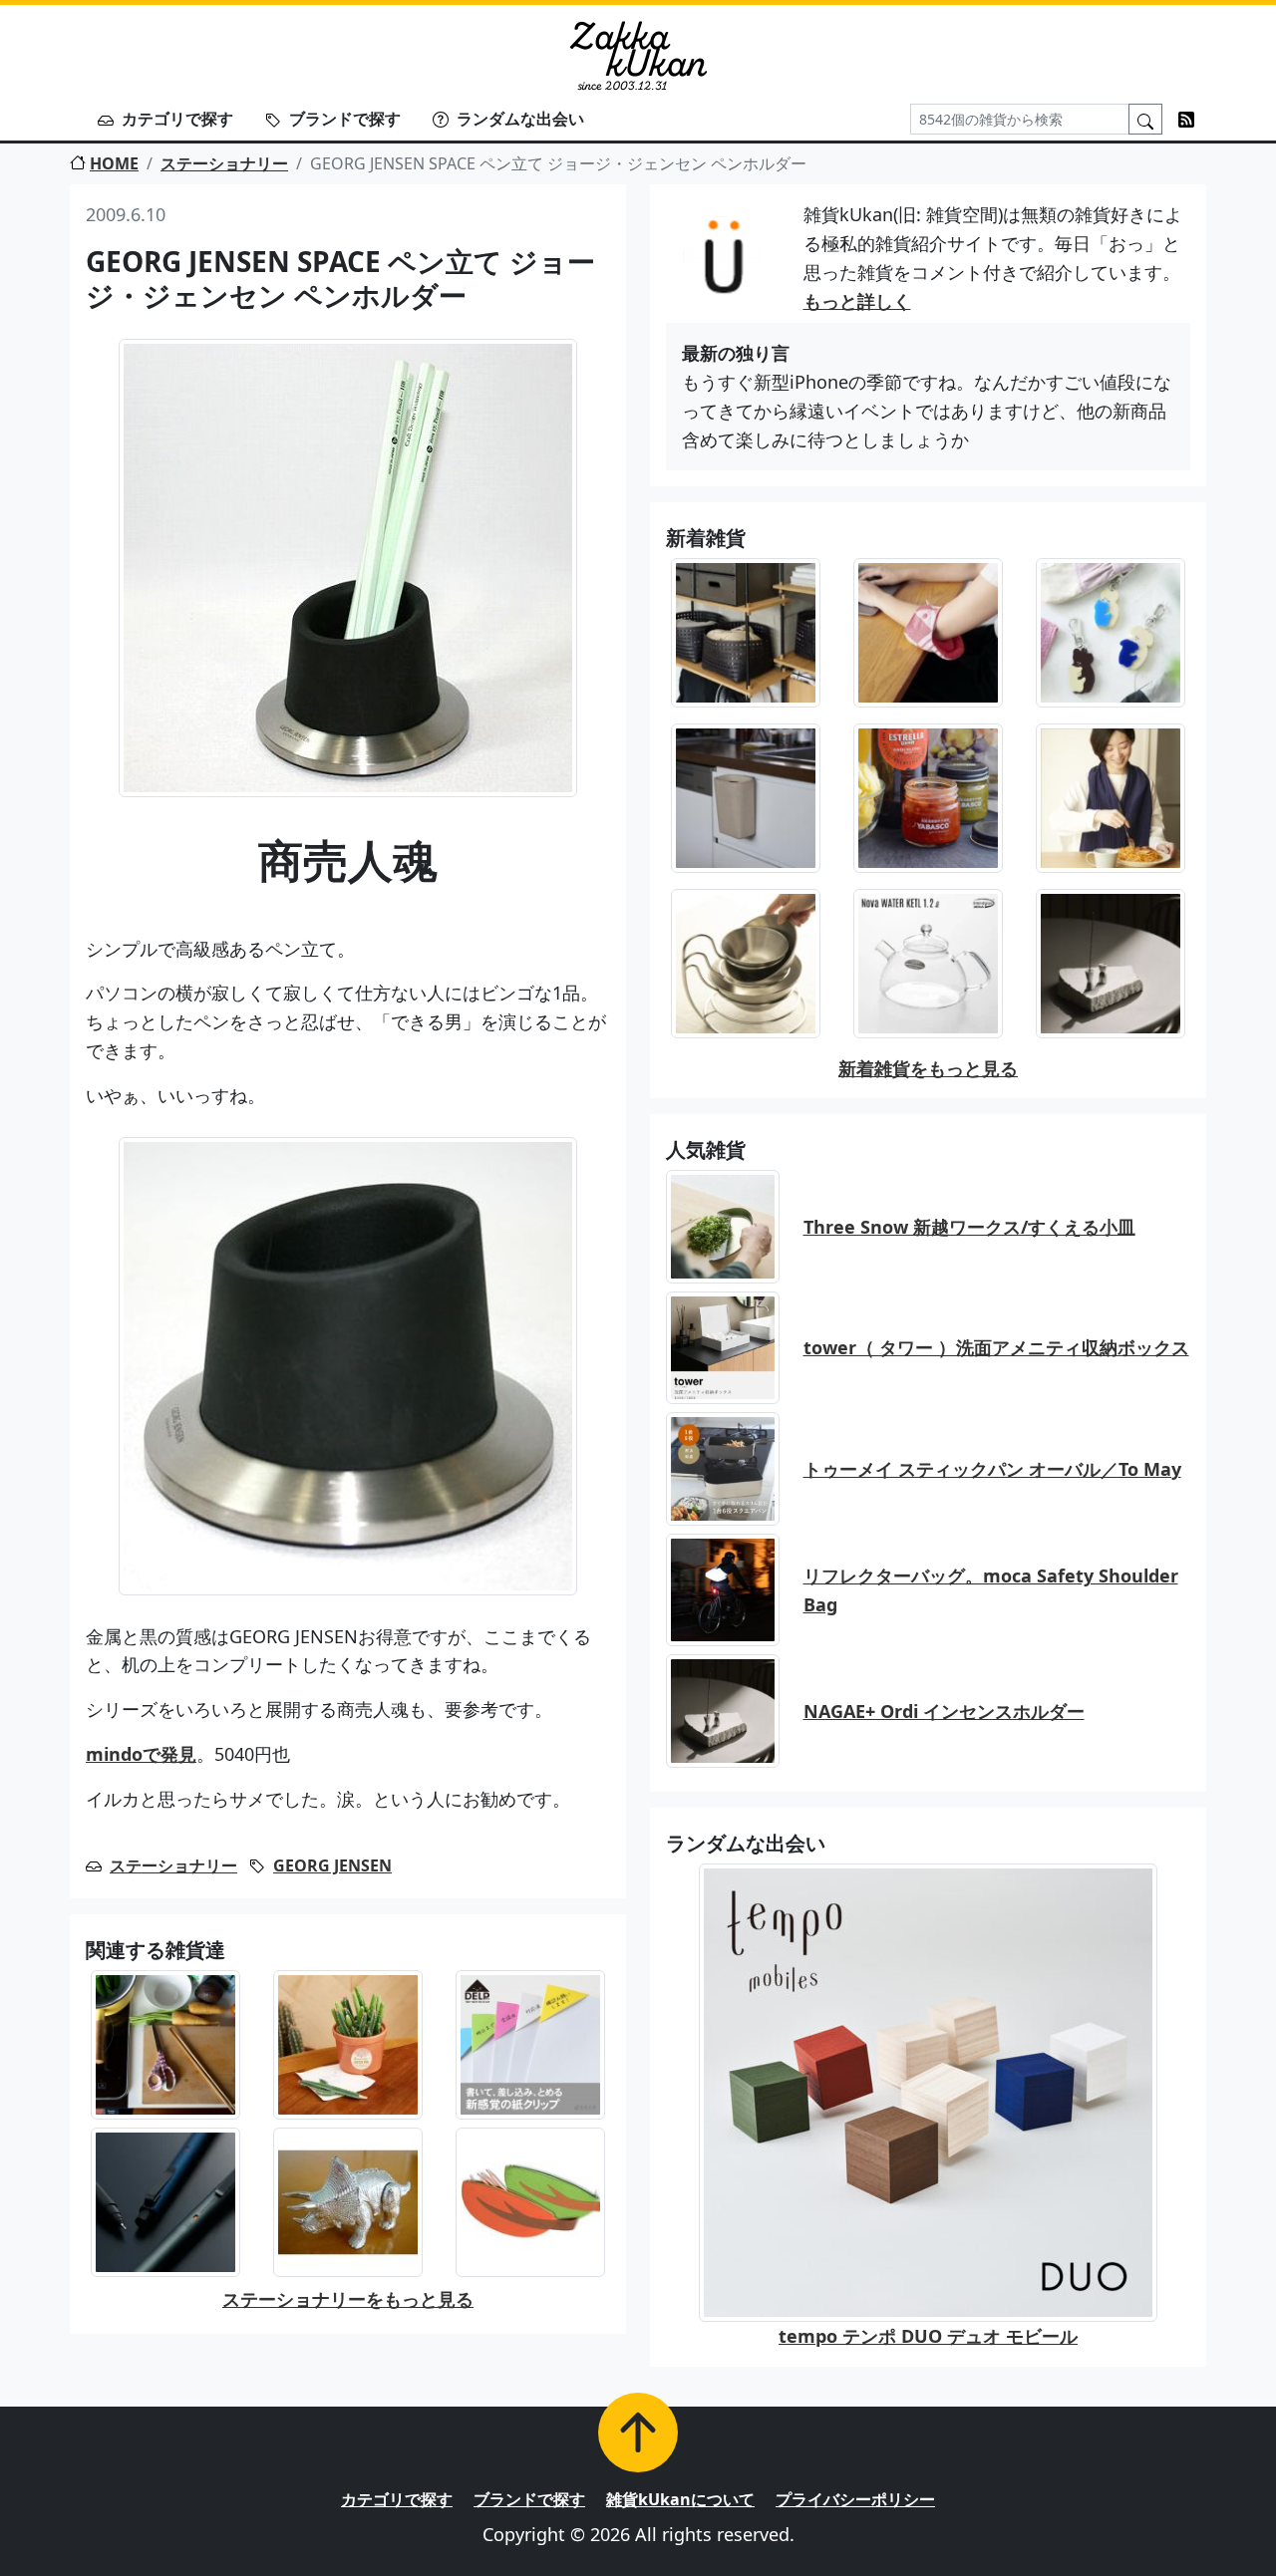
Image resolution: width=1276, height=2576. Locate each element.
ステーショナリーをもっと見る (348, 2299)
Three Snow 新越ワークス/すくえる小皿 (969, 1227)
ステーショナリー (224, 163)
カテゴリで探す (177, 119)
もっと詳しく (857, 301)
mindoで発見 (141, 1754)
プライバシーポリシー (855, 2499)
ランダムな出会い (520, 119)
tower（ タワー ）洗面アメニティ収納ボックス (996, 1347)
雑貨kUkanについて (680, 2499)
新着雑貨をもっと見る (928, 1068)
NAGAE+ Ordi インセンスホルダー (944, 1711)
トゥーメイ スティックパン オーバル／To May (992, 1469)
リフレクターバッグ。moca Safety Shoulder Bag (991, 1590)
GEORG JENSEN (332, 1865)
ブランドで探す (345, 119)
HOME (114, 163)
